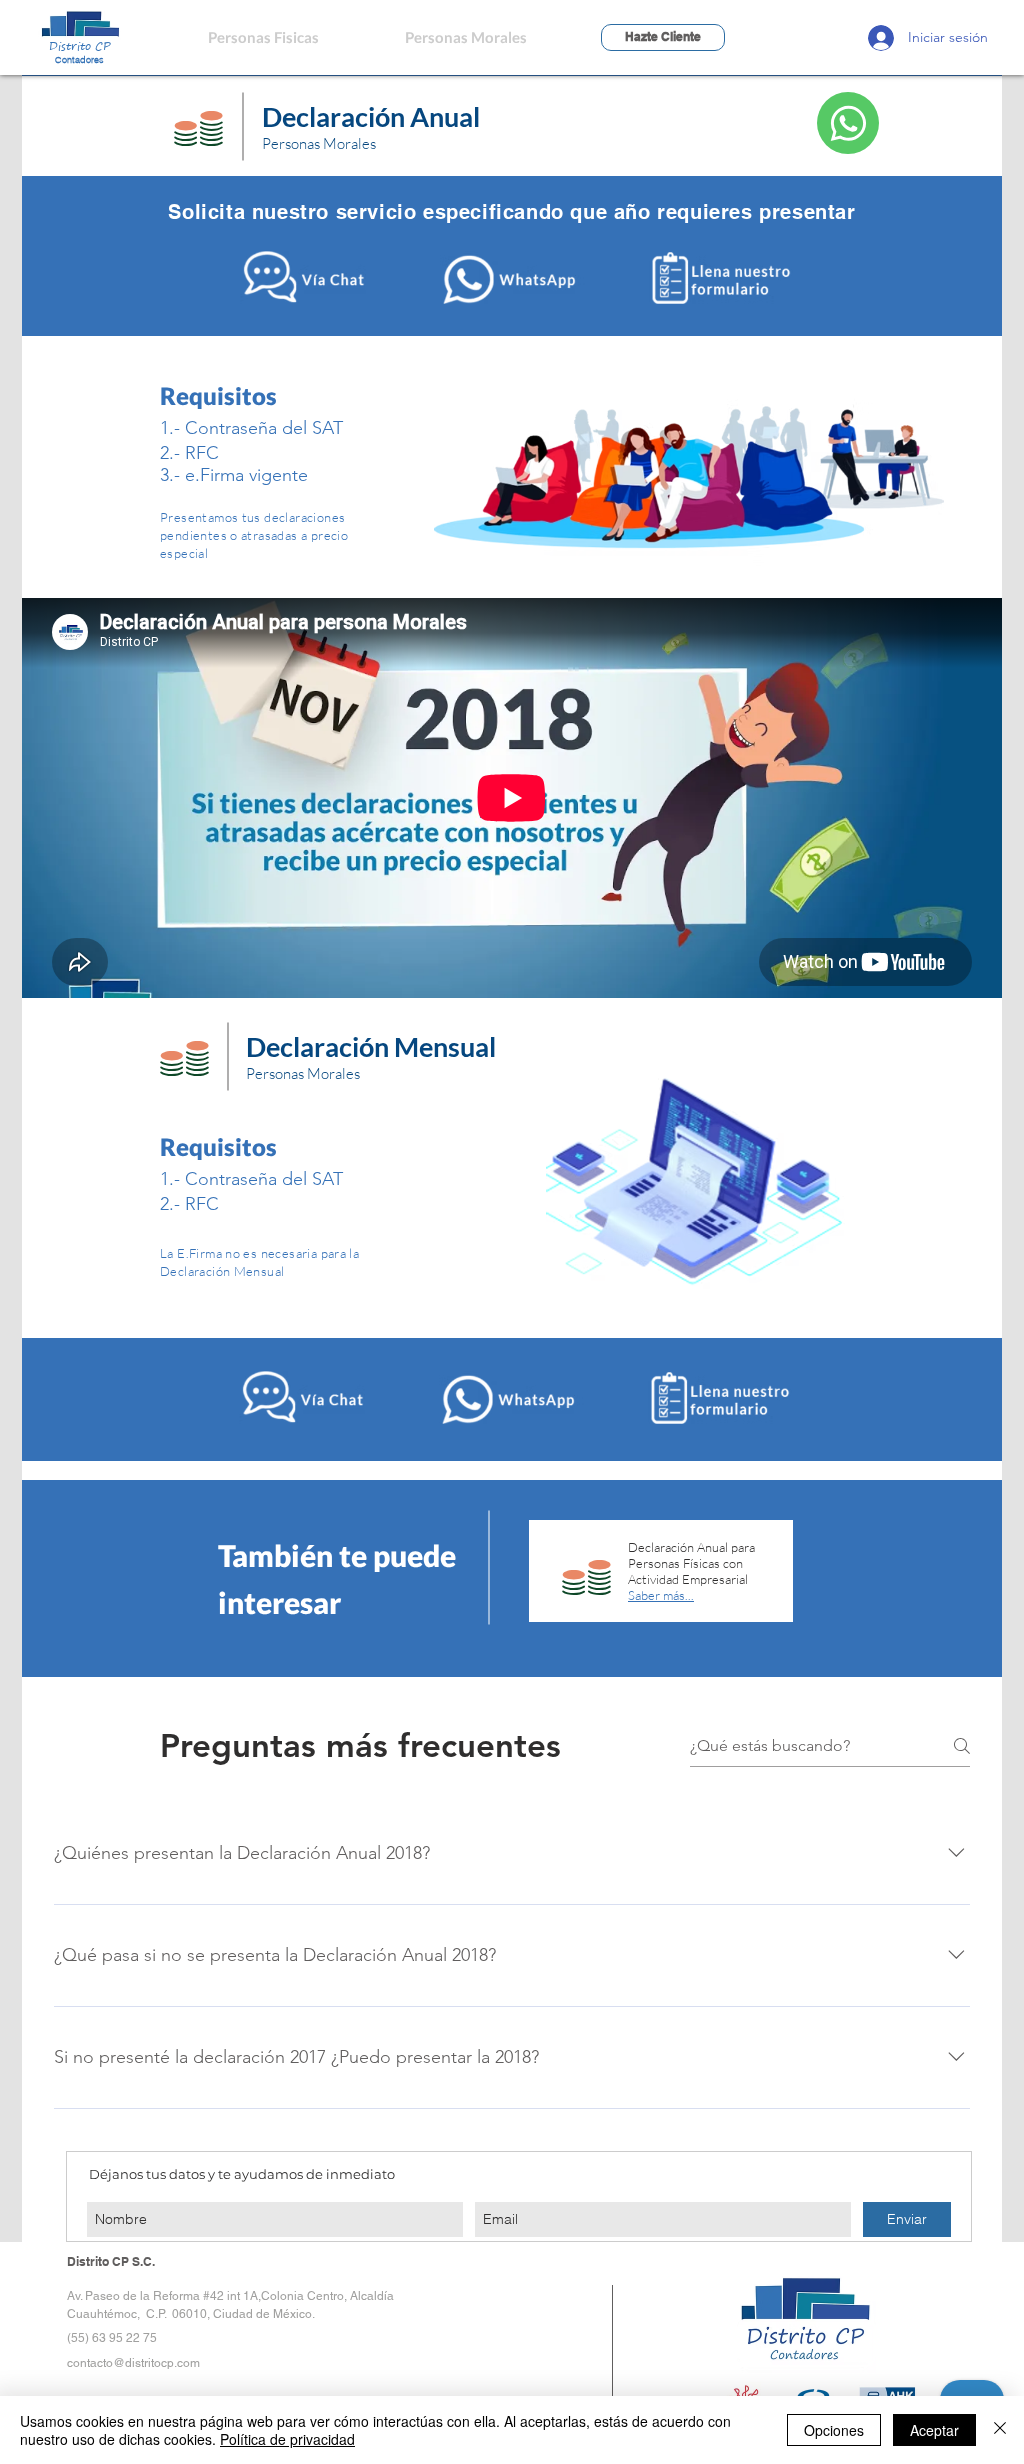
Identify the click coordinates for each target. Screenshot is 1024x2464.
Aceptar (934, 2430)
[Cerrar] (1000, 2430)
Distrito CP (80, 45)
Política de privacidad (287, 2439)
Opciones (834, 2430)
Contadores (79, 59)
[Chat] (848, 123)
